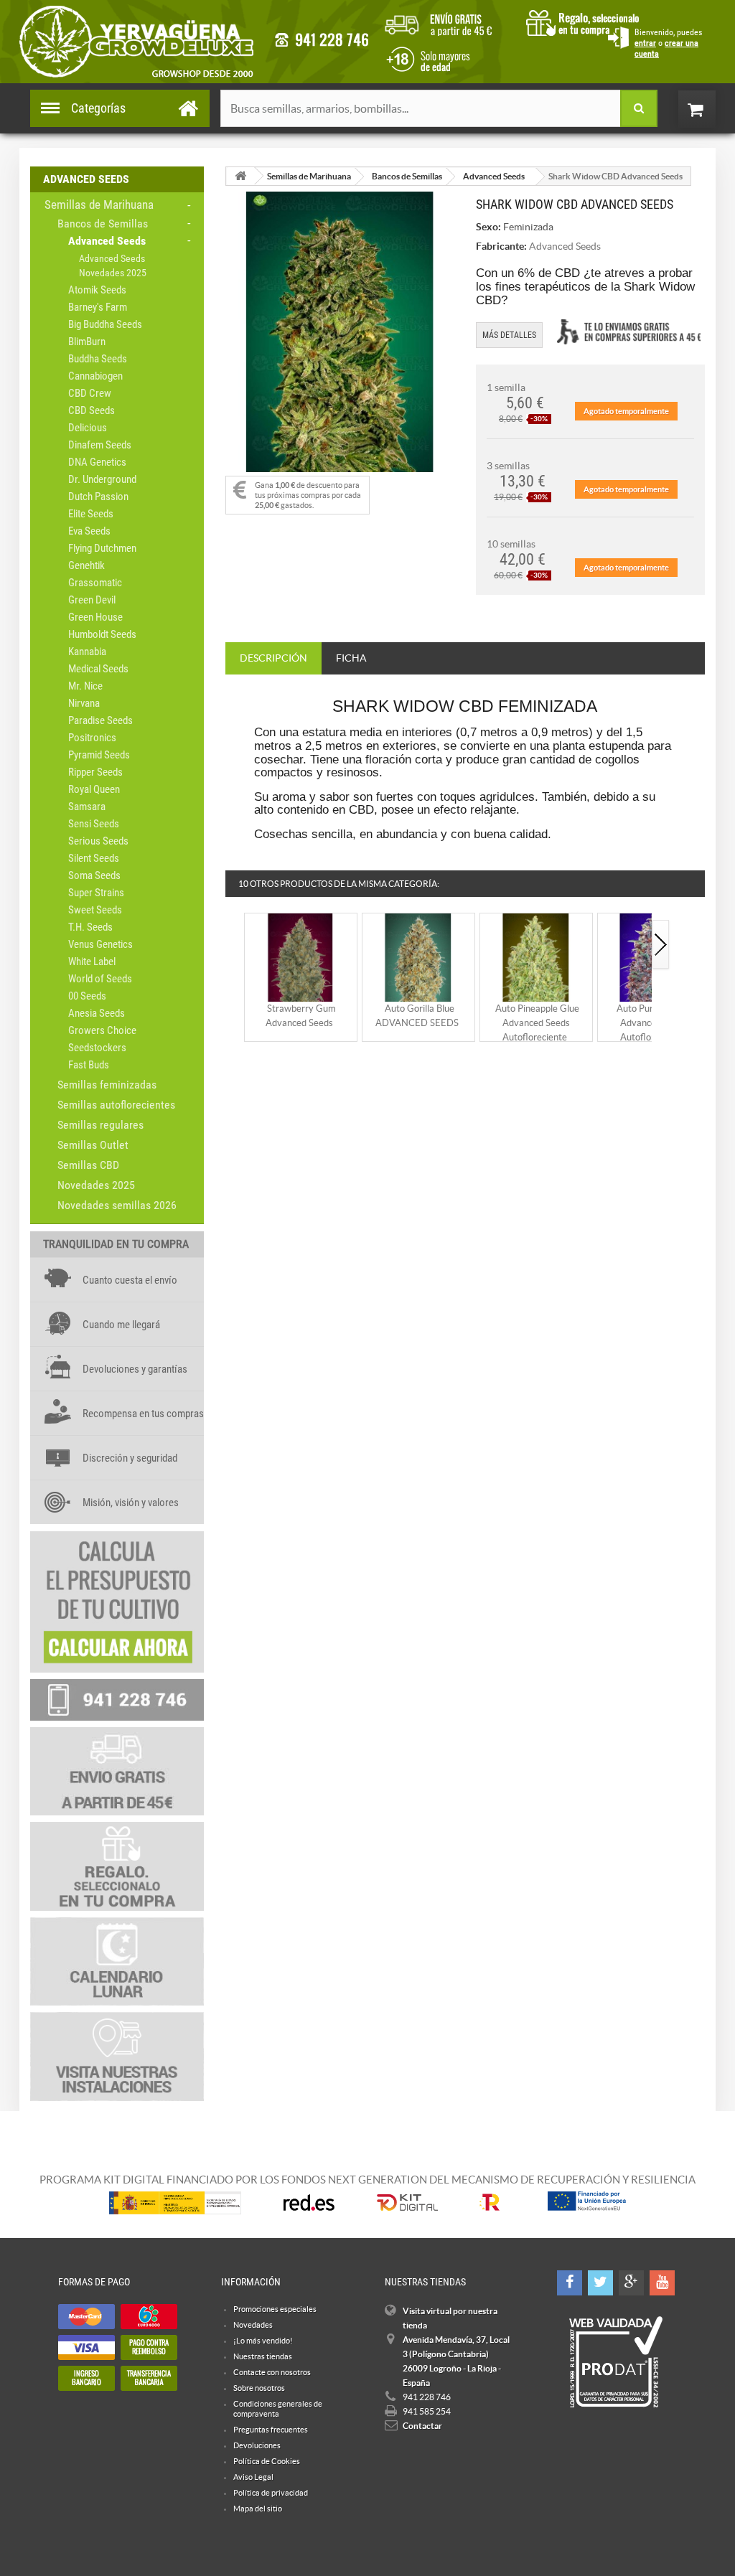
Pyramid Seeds (99, 755)
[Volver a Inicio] (240, 176)
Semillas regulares (100, 1125)
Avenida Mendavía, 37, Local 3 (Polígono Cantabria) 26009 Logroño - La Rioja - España (456, 2361)
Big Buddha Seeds (105, 324)
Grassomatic (95, 583)
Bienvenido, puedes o (668, 43)
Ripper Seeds (95, 772)
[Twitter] (600, 2283)
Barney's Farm (98, 307)
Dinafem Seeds (100, 445)
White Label (92, 962)
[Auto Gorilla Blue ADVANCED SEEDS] (418, 957)
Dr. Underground (102, 479)
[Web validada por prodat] (616, 2362)
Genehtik (86, 565)
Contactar (422, 2426)
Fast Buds (89, 1065)
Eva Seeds (89, 531)
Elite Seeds (91, 514)
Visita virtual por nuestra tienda (450, 2318)
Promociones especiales (275, 2309)
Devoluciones (257, 2445)
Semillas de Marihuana (99, 205)
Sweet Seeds (95, 910)
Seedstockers (97, 1048)
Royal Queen (94, 789)
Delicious (88, 428)
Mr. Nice (85, 686)
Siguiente (661, 945)
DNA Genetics (97, 462)
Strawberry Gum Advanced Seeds (301, 1016)
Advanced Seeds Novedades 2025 (113, 265)
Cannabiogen (95, 376)
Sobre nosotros (259, 2388)
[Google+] (631, 2283)
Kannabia (87, 652)
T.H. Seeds (90, 927)
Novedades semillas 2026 (117, 1205)
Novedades (253, 2325)
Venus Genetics (100, 944)
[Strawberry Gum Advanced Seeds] (301, 957)
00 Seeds (87, 996)
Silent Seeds (94, 858)
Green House (95, 617)
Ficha (351, 658)
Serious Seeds (98, 841)
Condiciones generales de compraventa (426, 58)
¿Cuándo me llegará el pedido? (449, 22)
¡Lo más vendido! (263, 2341)
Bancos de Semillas (103, 224)
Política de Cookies (267, 2461)
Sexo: (488, 227)
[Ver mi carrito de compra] (711, 109)
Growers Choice (102, 1030)
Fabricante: (501, 246)
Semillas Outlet (93, 1145)
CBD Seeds (92, 410)
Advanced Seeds (107, 241)
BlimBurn (87, 342)
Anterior (235, 945)
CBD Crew (90, 393)
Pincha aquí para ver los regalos (587, 22)
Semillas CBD (88, 1165)
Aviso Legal (253, 2477)
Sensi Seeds (94, 824)
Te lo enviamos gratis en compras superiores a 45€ (629, 332)
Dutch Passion (98, 497)
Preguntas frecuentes (271, 2430)
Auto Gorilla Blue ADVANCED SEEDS (417, 1016)
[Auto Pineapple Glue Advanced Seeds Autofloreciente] (536, 957)
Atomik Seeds (97, 290)
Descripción (273, 658)
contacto (322, 40)
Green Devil (92, 600)
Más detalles (509, 335)
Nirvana (84, 703)
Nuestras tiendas (263, 2356)
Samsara (87, 807)
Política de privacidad (271, 2493)
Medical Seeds (98, 669)
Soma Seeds (94, 875)
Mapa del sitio (258, 2509)
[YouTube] (662, 2283)
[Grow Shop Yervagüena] (136, 42)
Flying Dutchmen (102, 548)
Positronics (92, 738)
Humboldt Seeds (102, 634)
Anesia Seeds (97, 1013)
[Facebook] (570, 2283)
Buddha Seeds (98, 359)
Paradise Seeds (100, 720)
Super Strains (96, 893)
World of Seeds (100, 979)
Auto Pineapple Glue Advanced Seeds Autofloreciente (537, 1023)
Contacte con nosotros (272, 2372)
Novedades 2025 (96, 1185)
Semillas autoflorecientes (116, 1105)
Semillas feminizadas (107, 1085)
